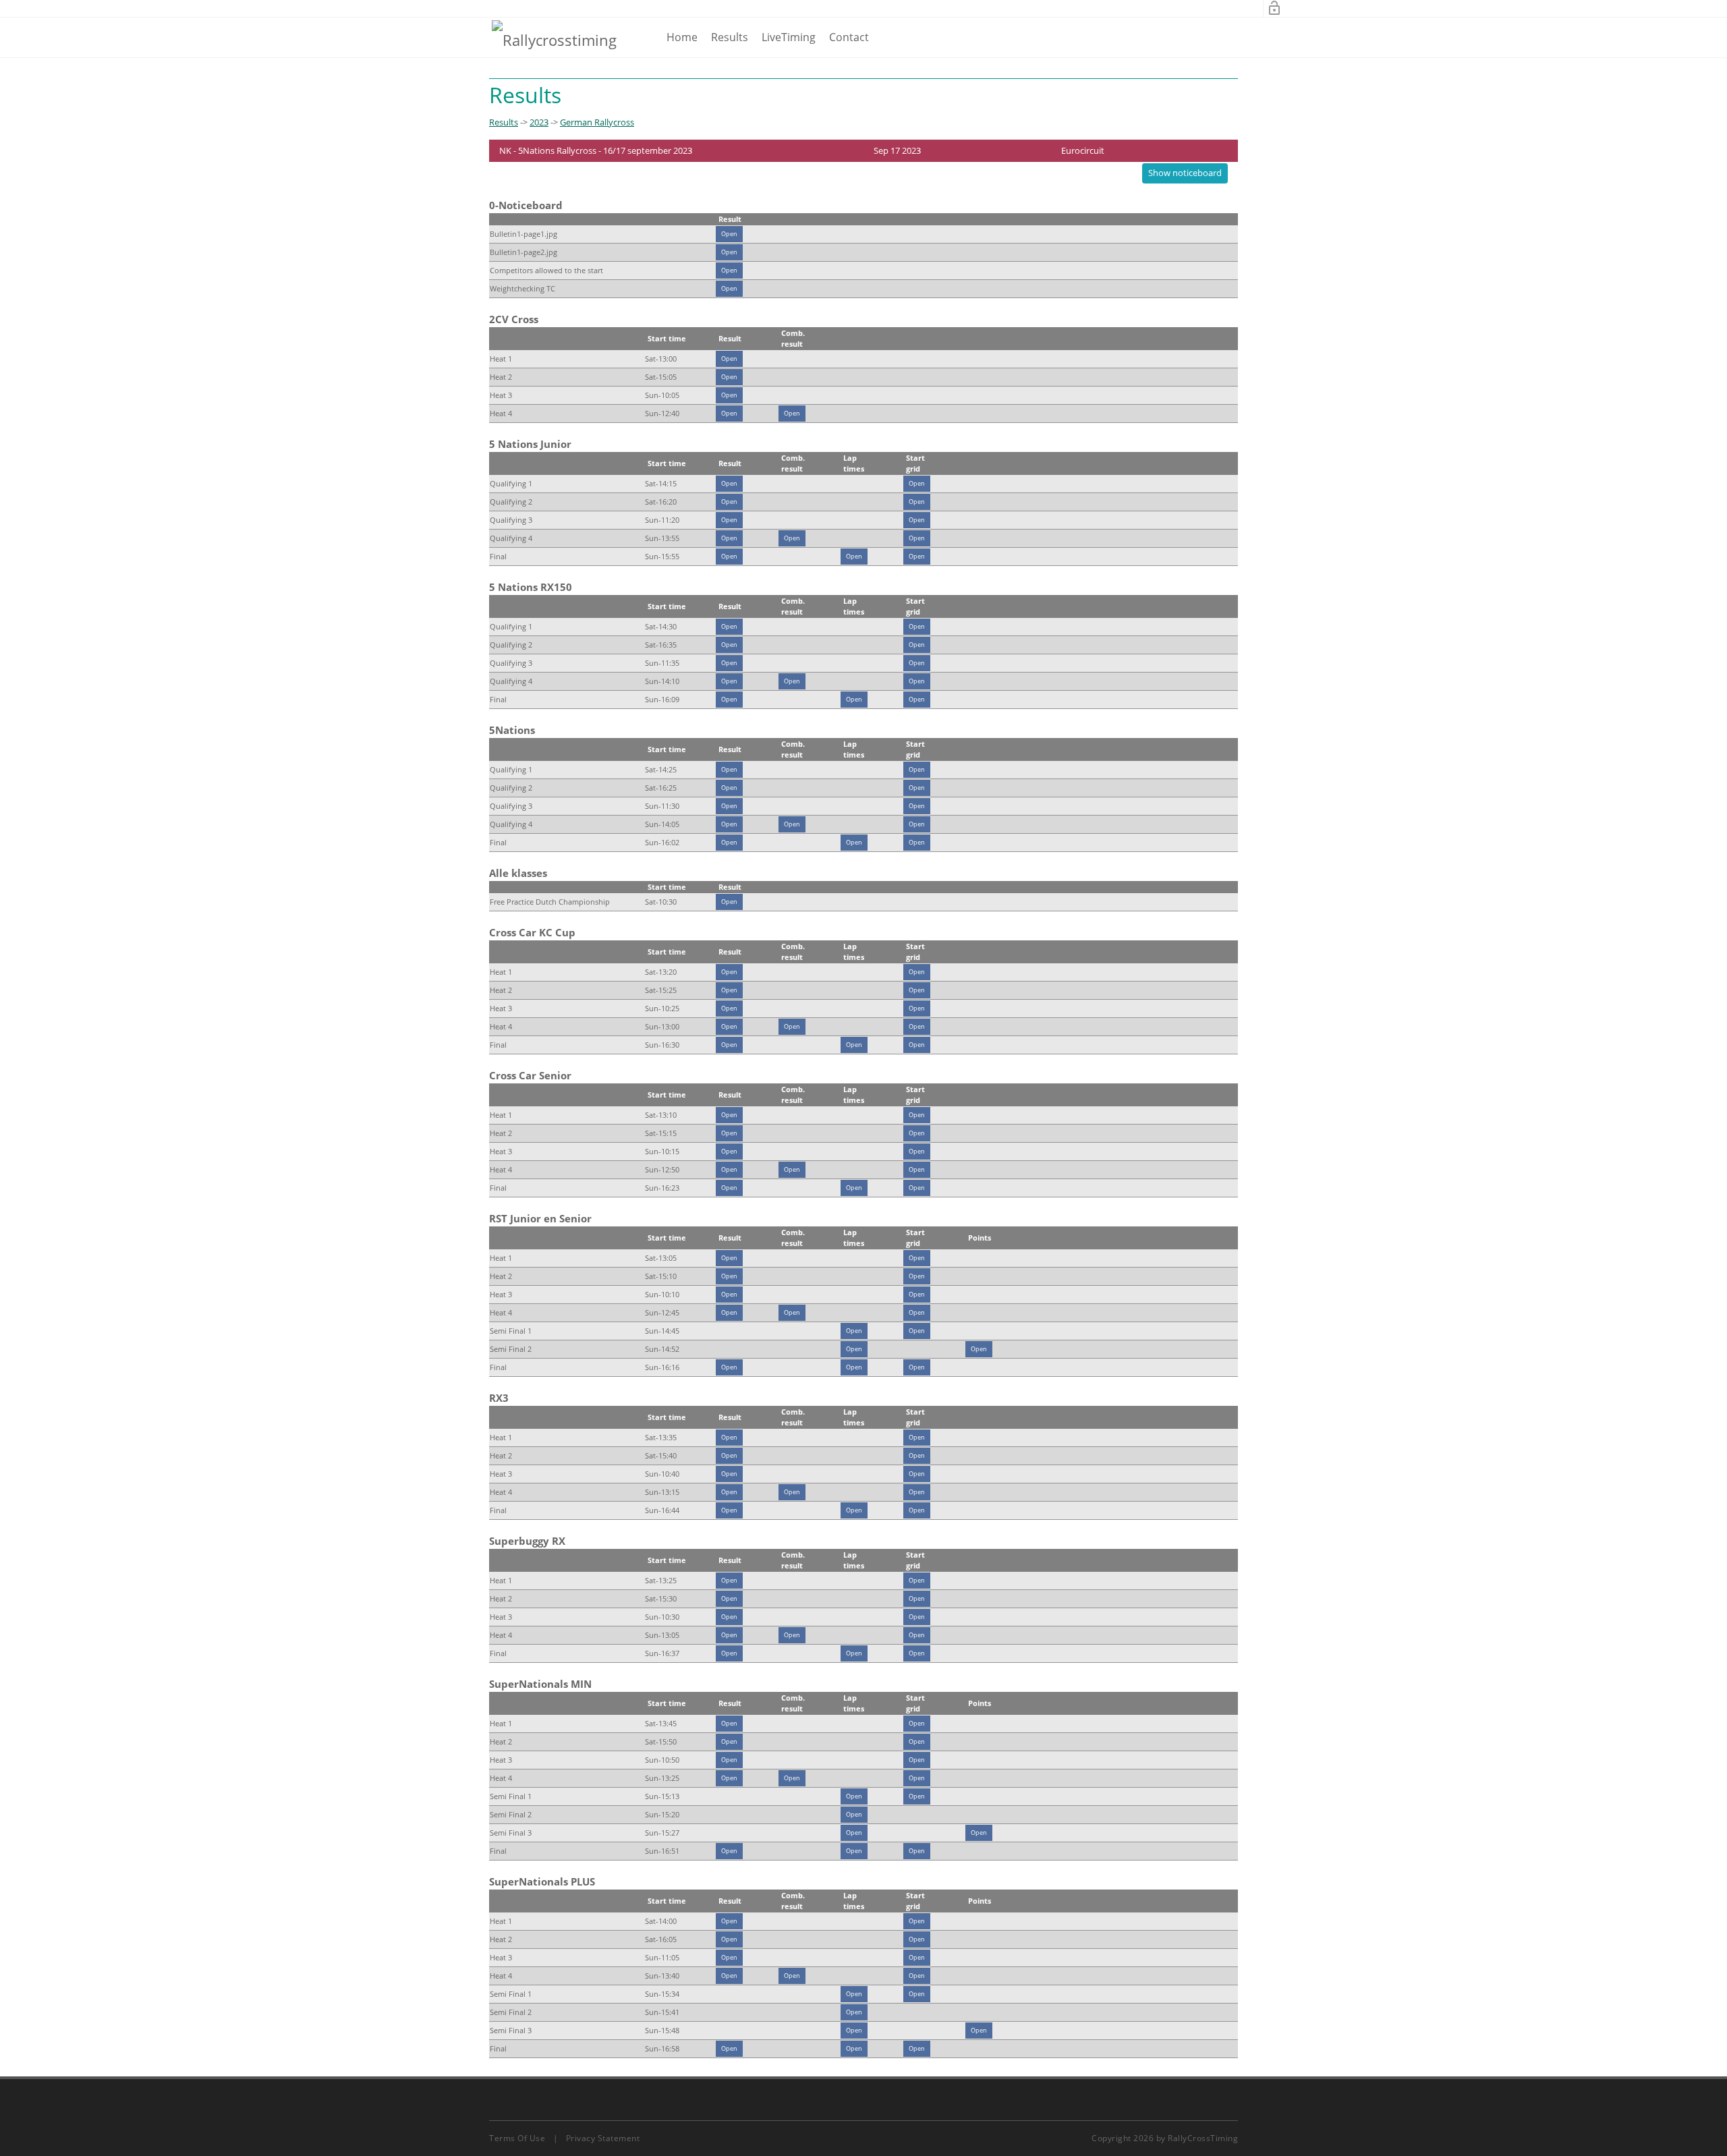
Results (730, 37)
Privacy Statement (603, 2138)
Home (682, 37)
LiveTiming (789, 37)
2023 (539, 122)
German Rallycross (597, 122)
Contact (849, 37)
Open (729, 234)
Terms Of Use (517, 2138)
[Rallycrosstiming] (554, 39)
